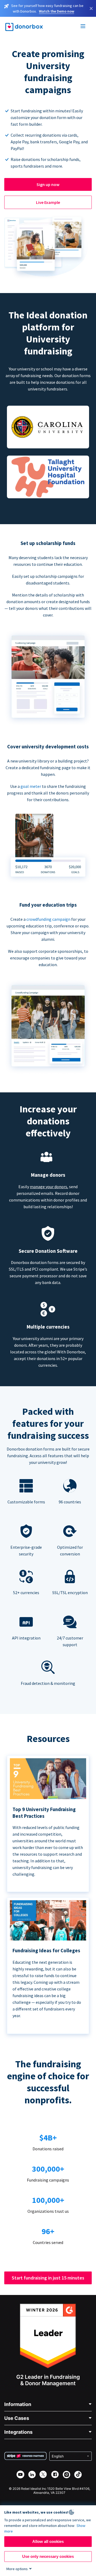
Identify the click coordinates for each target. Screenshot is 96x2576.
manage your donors (49, 1187)
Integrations (18, 2432)
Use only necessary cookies (48, 2556)
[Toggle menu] (83, 27)
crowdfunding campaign (49, 919)
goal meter (31, 786)
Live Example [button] (48, 202)
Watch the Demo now (57, 11)
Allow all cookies (48, 2541)
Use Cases (17, 2418)
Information (18, 2404)
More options (17, 2569)
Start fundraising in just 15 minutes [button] (48, 2278)
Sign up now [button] (48, 184)
